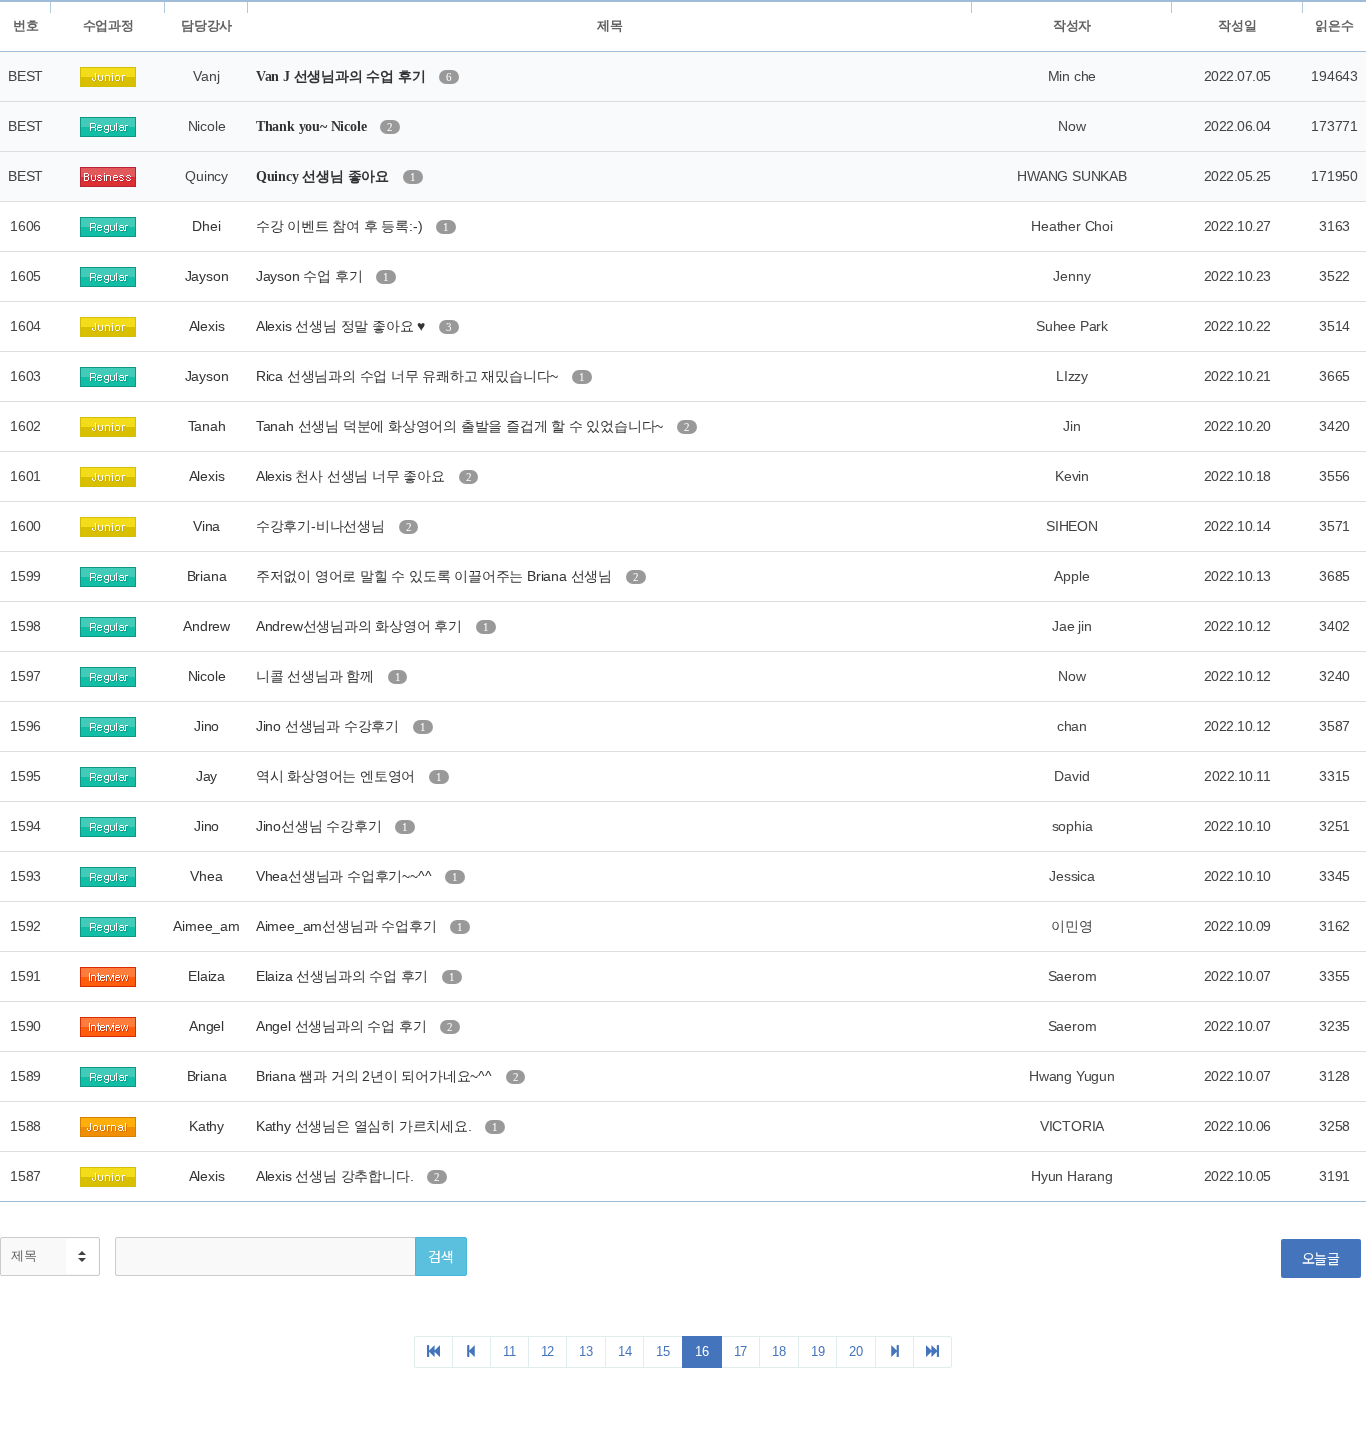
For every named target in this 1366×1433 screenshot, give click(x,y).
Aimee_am (206, 926)
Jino (206, 726)
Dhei (206, 226)
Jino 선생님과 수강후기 (329, 726)
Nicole (207, 676)
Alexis (207, 326)
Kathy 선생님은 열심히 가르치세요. (366, 1126)
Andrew (206, 626)
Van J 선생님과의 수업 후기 (342, 76)
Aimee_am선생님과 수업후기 (348, 926)
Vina (206, 526)
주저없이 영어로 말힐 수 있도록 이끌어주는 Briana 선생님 (436, 576)
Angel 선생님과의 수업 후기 (343, 1026)
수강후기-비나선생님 (322, 526)
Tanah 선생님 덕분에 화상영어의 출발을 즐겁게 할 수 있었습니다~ (461, 426)
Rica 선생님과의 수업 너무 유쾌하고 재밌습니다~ (409, 376)
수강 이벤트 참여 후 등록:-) (341, 226)
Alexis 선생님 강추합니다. (336, 1176)
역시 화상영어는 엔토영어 (337, 776)
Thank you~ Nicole (313, 126)
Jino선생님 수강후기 (320, 826)
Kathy (206, 1126)
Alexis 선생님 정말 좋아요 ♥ (342, 326)
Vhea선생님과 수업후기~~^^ (345, 876)
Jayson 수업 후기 (311, 276)
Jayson (207, 276)
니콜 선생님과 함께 (317, 676)
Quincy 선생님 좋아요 (324, 176)
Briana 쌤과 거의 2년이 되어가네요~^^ (376, 1076)
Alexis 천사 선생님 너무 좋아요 (352, 476)
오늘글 (1321, 1258)
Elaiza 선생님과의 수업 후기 (344, 976)
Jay (206, 776)
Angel (206, 1026)
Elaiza (206, 976)
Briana (207, 576)
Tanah (207, 426)
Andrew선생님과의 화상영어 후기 (361, 626)
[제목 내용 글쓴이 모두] (50, 1256)
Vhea (206, 876)
